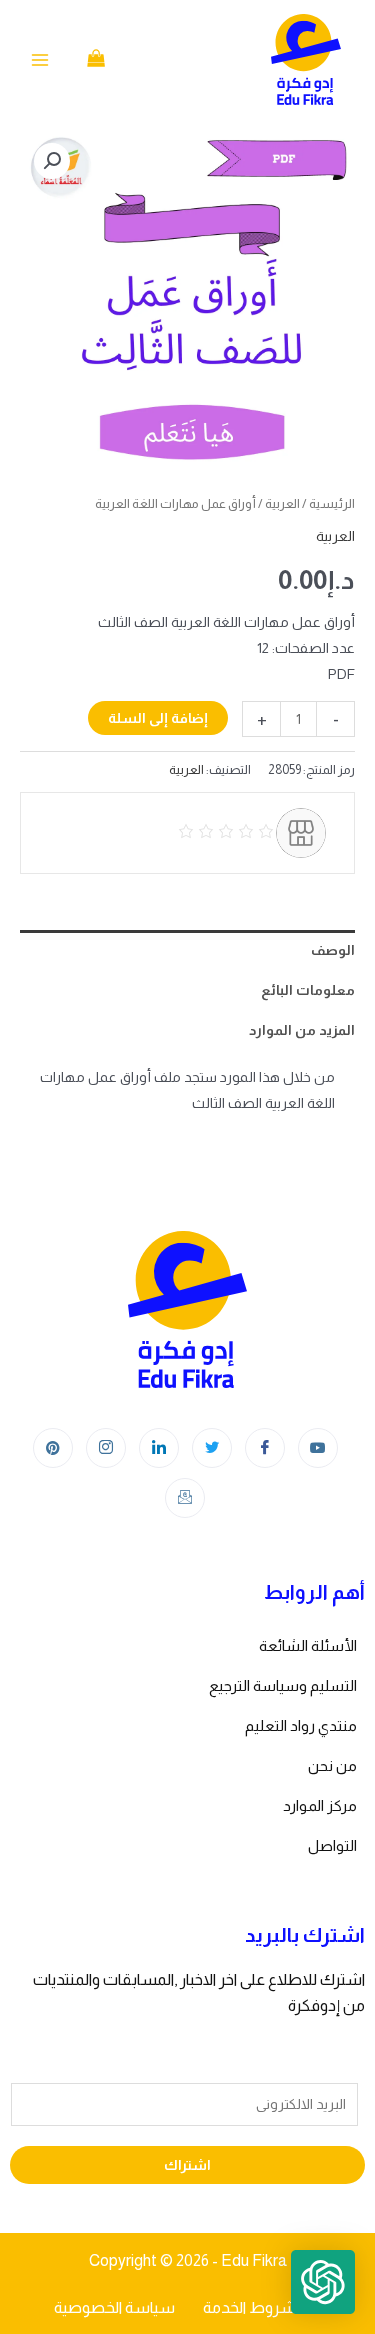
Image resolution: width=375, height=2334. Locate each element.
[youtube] (318, 1448)
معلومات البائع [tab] (308, 990)
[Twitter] (212, 1448)
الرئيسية (332, 503)
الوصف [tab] (333, 950)
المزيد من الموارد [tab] (302, 1030)
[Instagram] (106, 1448)
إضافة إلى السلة (158, 718)
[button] (52, 161)
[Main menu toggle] (40, 60)
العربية (282, 503)
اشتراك (187, 2165)
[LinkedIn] (159, 1448)
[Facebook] (265, 1448)
